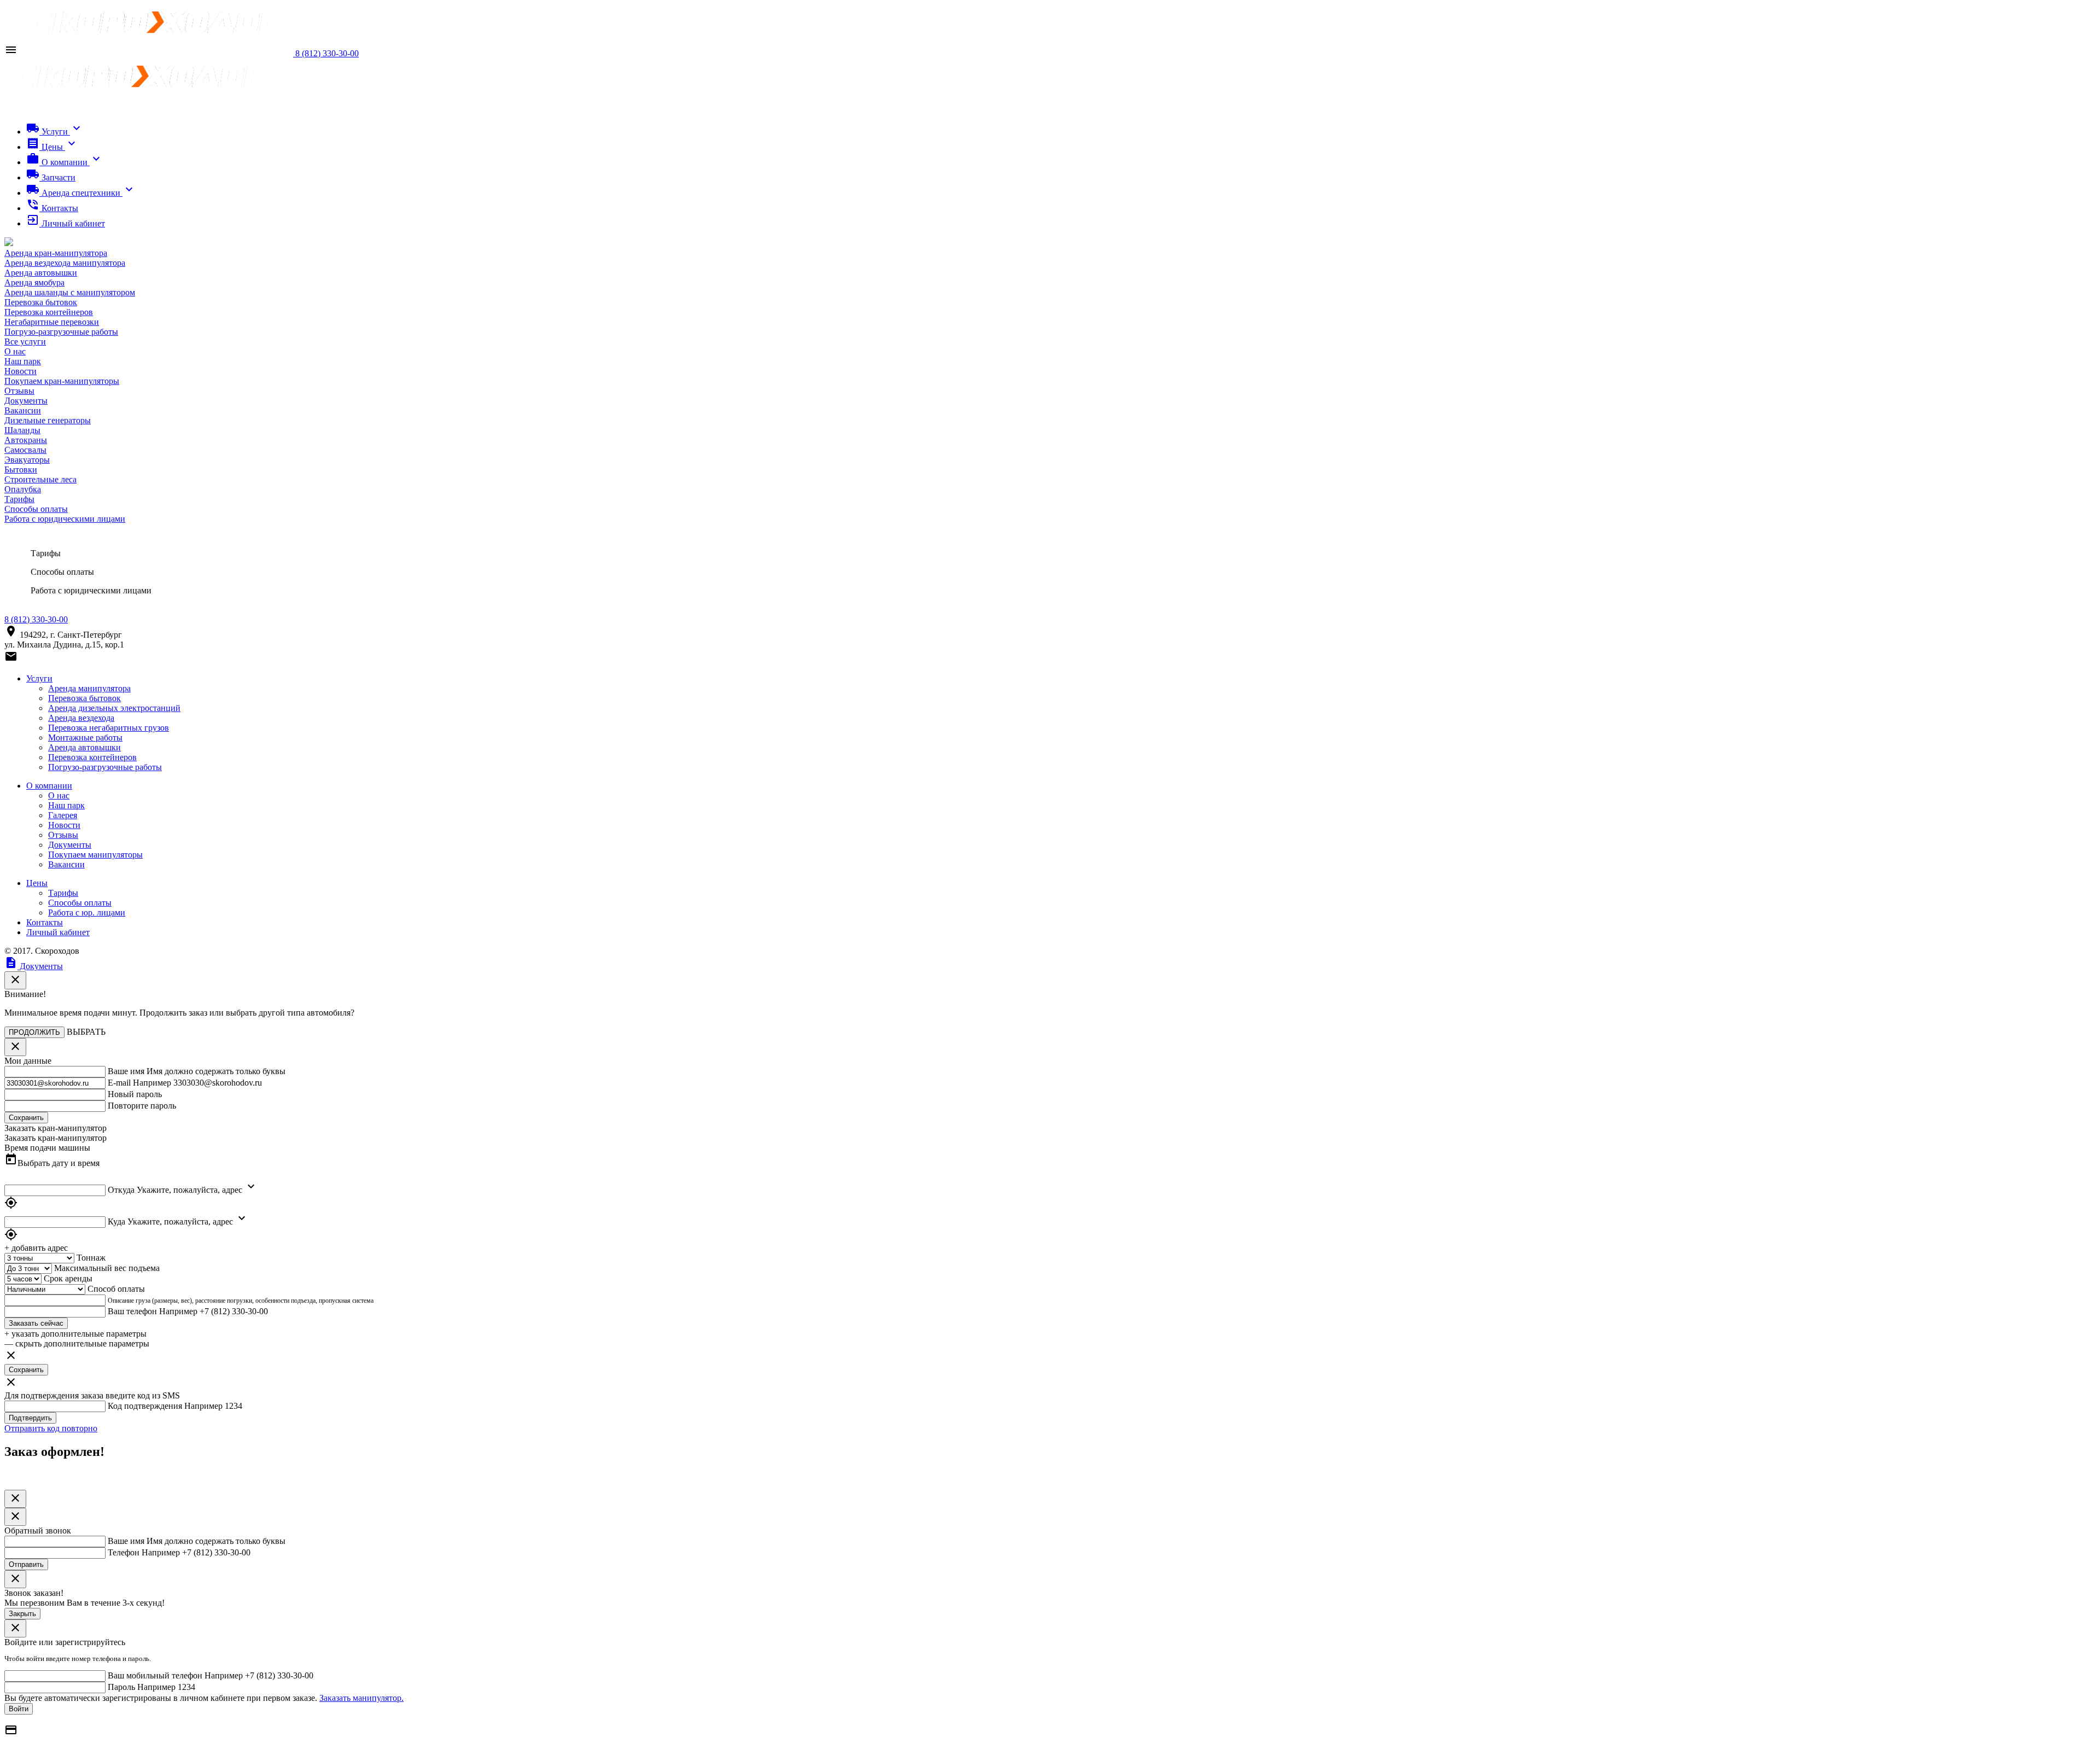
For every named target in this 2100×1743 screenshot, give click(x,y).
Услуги (39, 678)
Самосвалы (25, 450)
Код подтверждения (145, 1406)
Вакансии (23, 410)
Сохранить (26, 1370)
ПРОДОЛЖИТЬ (34, 1032)
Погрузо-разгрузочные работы (61, 332)
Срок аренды (68, 1278)
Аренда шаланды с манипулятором (70, 292)
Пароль (121, 1687)
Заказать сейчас (36, 1323)
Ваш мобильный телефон (155, 1675)
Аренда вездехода (81, 718)
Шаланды (22, 430)
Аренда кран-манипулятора (56, 253)
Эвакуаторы (27, 460)
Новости (21, 371)
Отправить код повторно (51, 1428)
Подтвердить (30, 1418)
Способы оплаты (36, 509)
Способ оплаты (116, 1289)
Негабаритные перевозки (52, 322)
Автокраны (26, 440)
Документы (26, 401)
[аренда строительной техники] (157, 53)
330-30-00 (327, 53)
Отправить (26, 1564)
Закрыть (22, 1614)
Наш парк (23, 361)
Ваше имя (126, 1071)
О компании (49, 786)
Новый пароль (135, 1094)
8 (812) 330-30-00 (36, 619)
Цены (37, 883)
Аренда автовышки (41, 273)
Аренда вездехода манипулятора (65, 263)
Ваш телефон (132, 1311)
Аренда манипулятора (89, 688)
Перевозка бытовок (41, 302)
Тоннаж (91, 1258)
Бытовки (21, 470)
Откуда (121, 1190)
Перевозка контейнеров (49, 312)
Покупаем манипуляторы (95, 855)
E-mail (119, 1083)
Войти (19, 1709)
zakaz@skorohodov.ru (59, 660)
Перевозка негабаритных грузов (109, 728)
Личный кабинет (58, 932)
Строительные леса (40, 479)
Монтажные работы (85, 738)
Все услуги (25, 342)
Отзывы (19, 391)
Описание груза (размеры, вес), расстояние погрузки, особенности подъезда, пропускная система (241, 1301)
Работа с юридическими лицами (65, 519)
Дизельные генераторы (48, 420)
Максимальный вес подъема (107, 1268)
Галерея (63, 815)
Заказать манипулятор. (361, 1698)
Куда (116, 1222)
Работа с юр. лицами (87, 913)
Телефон (124, 1552)
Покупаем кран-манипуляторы (62, 381)
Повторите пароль (142, 1106)
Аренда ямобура (34, 282)
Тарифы (19, 499)
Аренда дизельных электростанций (114, 708)
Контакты (45, 922)
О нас (15, 351)
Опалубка (23, 489)
